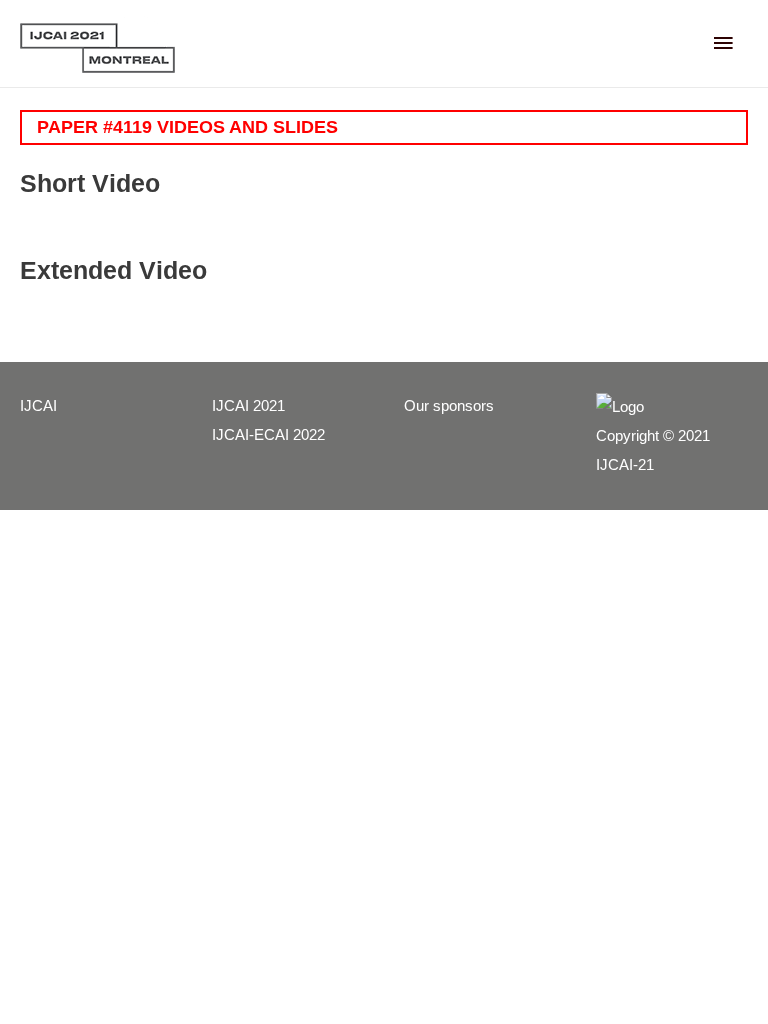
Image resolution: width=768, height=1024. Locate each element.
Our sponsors (449, 406)
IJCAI (38, 406)
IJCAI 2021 (248, 406)
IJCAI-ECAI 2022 (268, 435)
